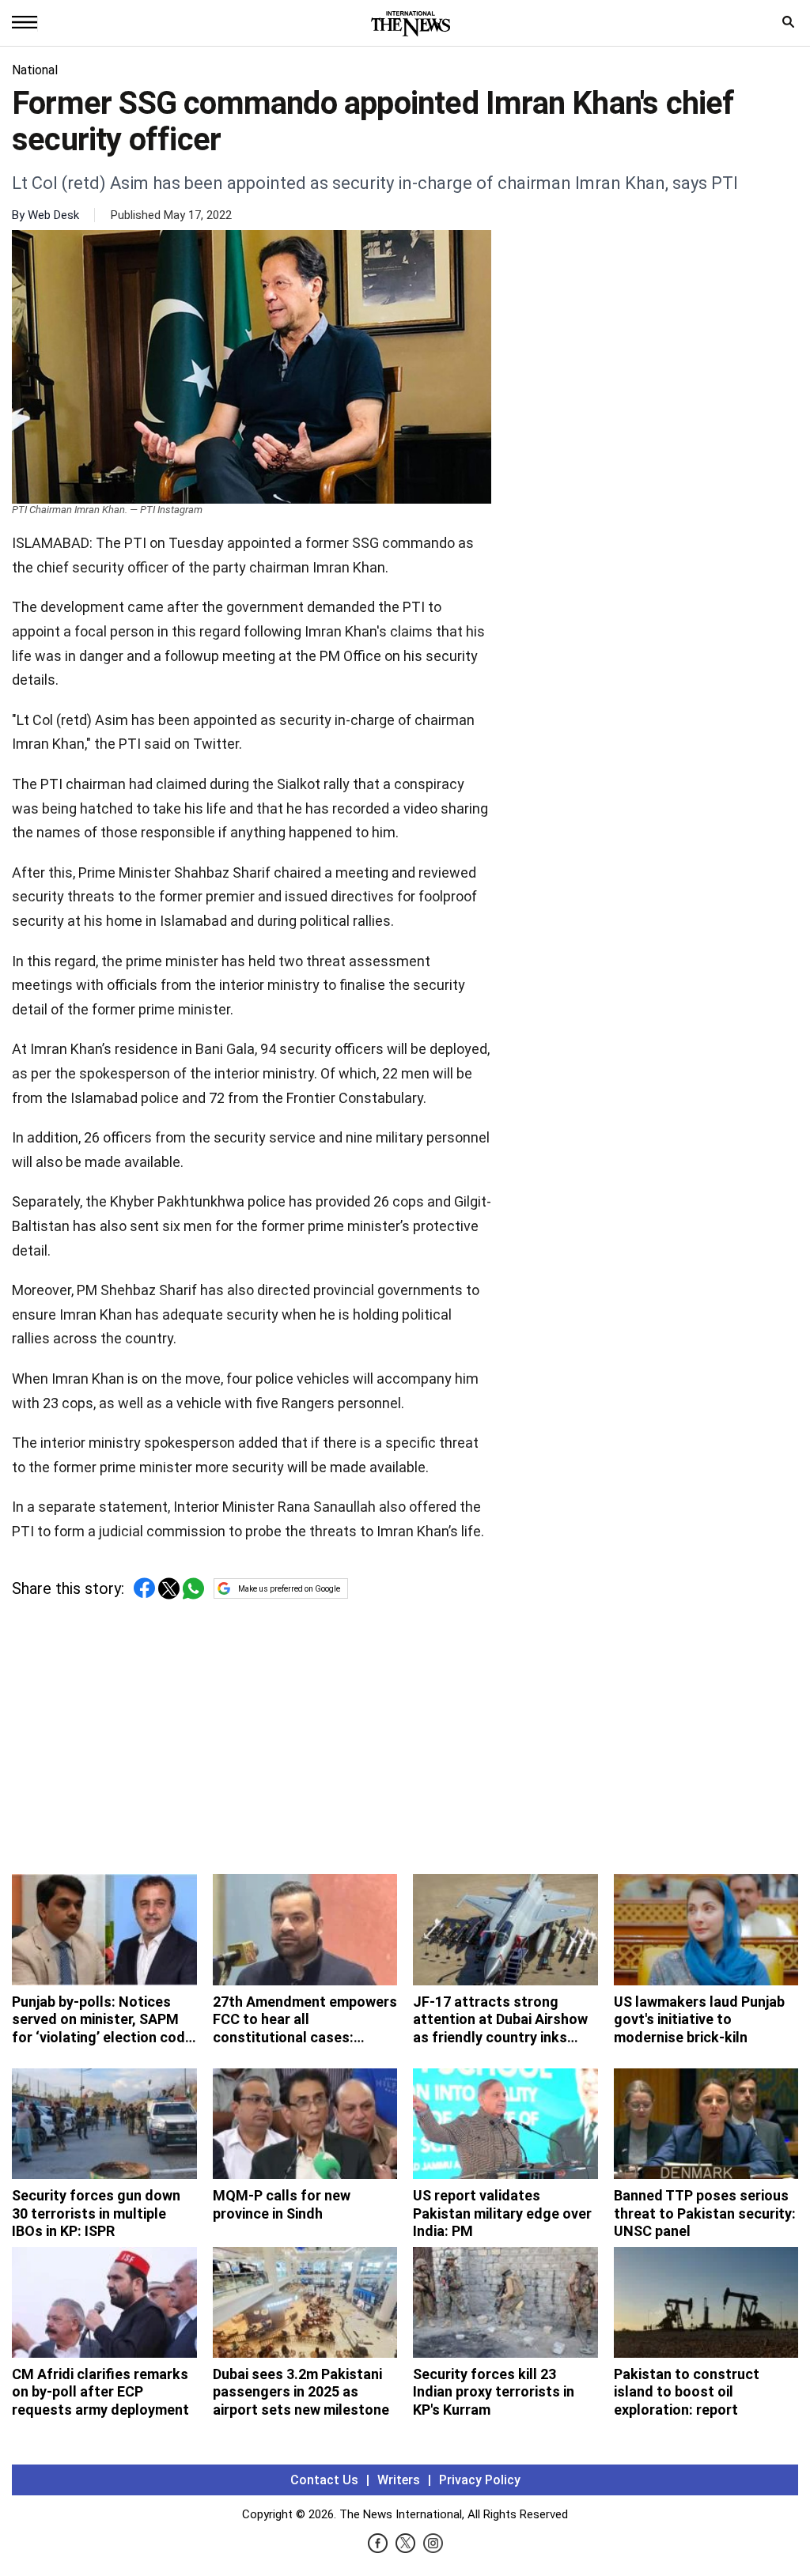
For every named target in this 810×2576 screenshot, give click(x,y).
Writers (399, 2480)
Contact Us (324, 2480)
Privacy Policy (480, 2480)
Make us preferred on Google (289, 1589)
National (35, 70)
